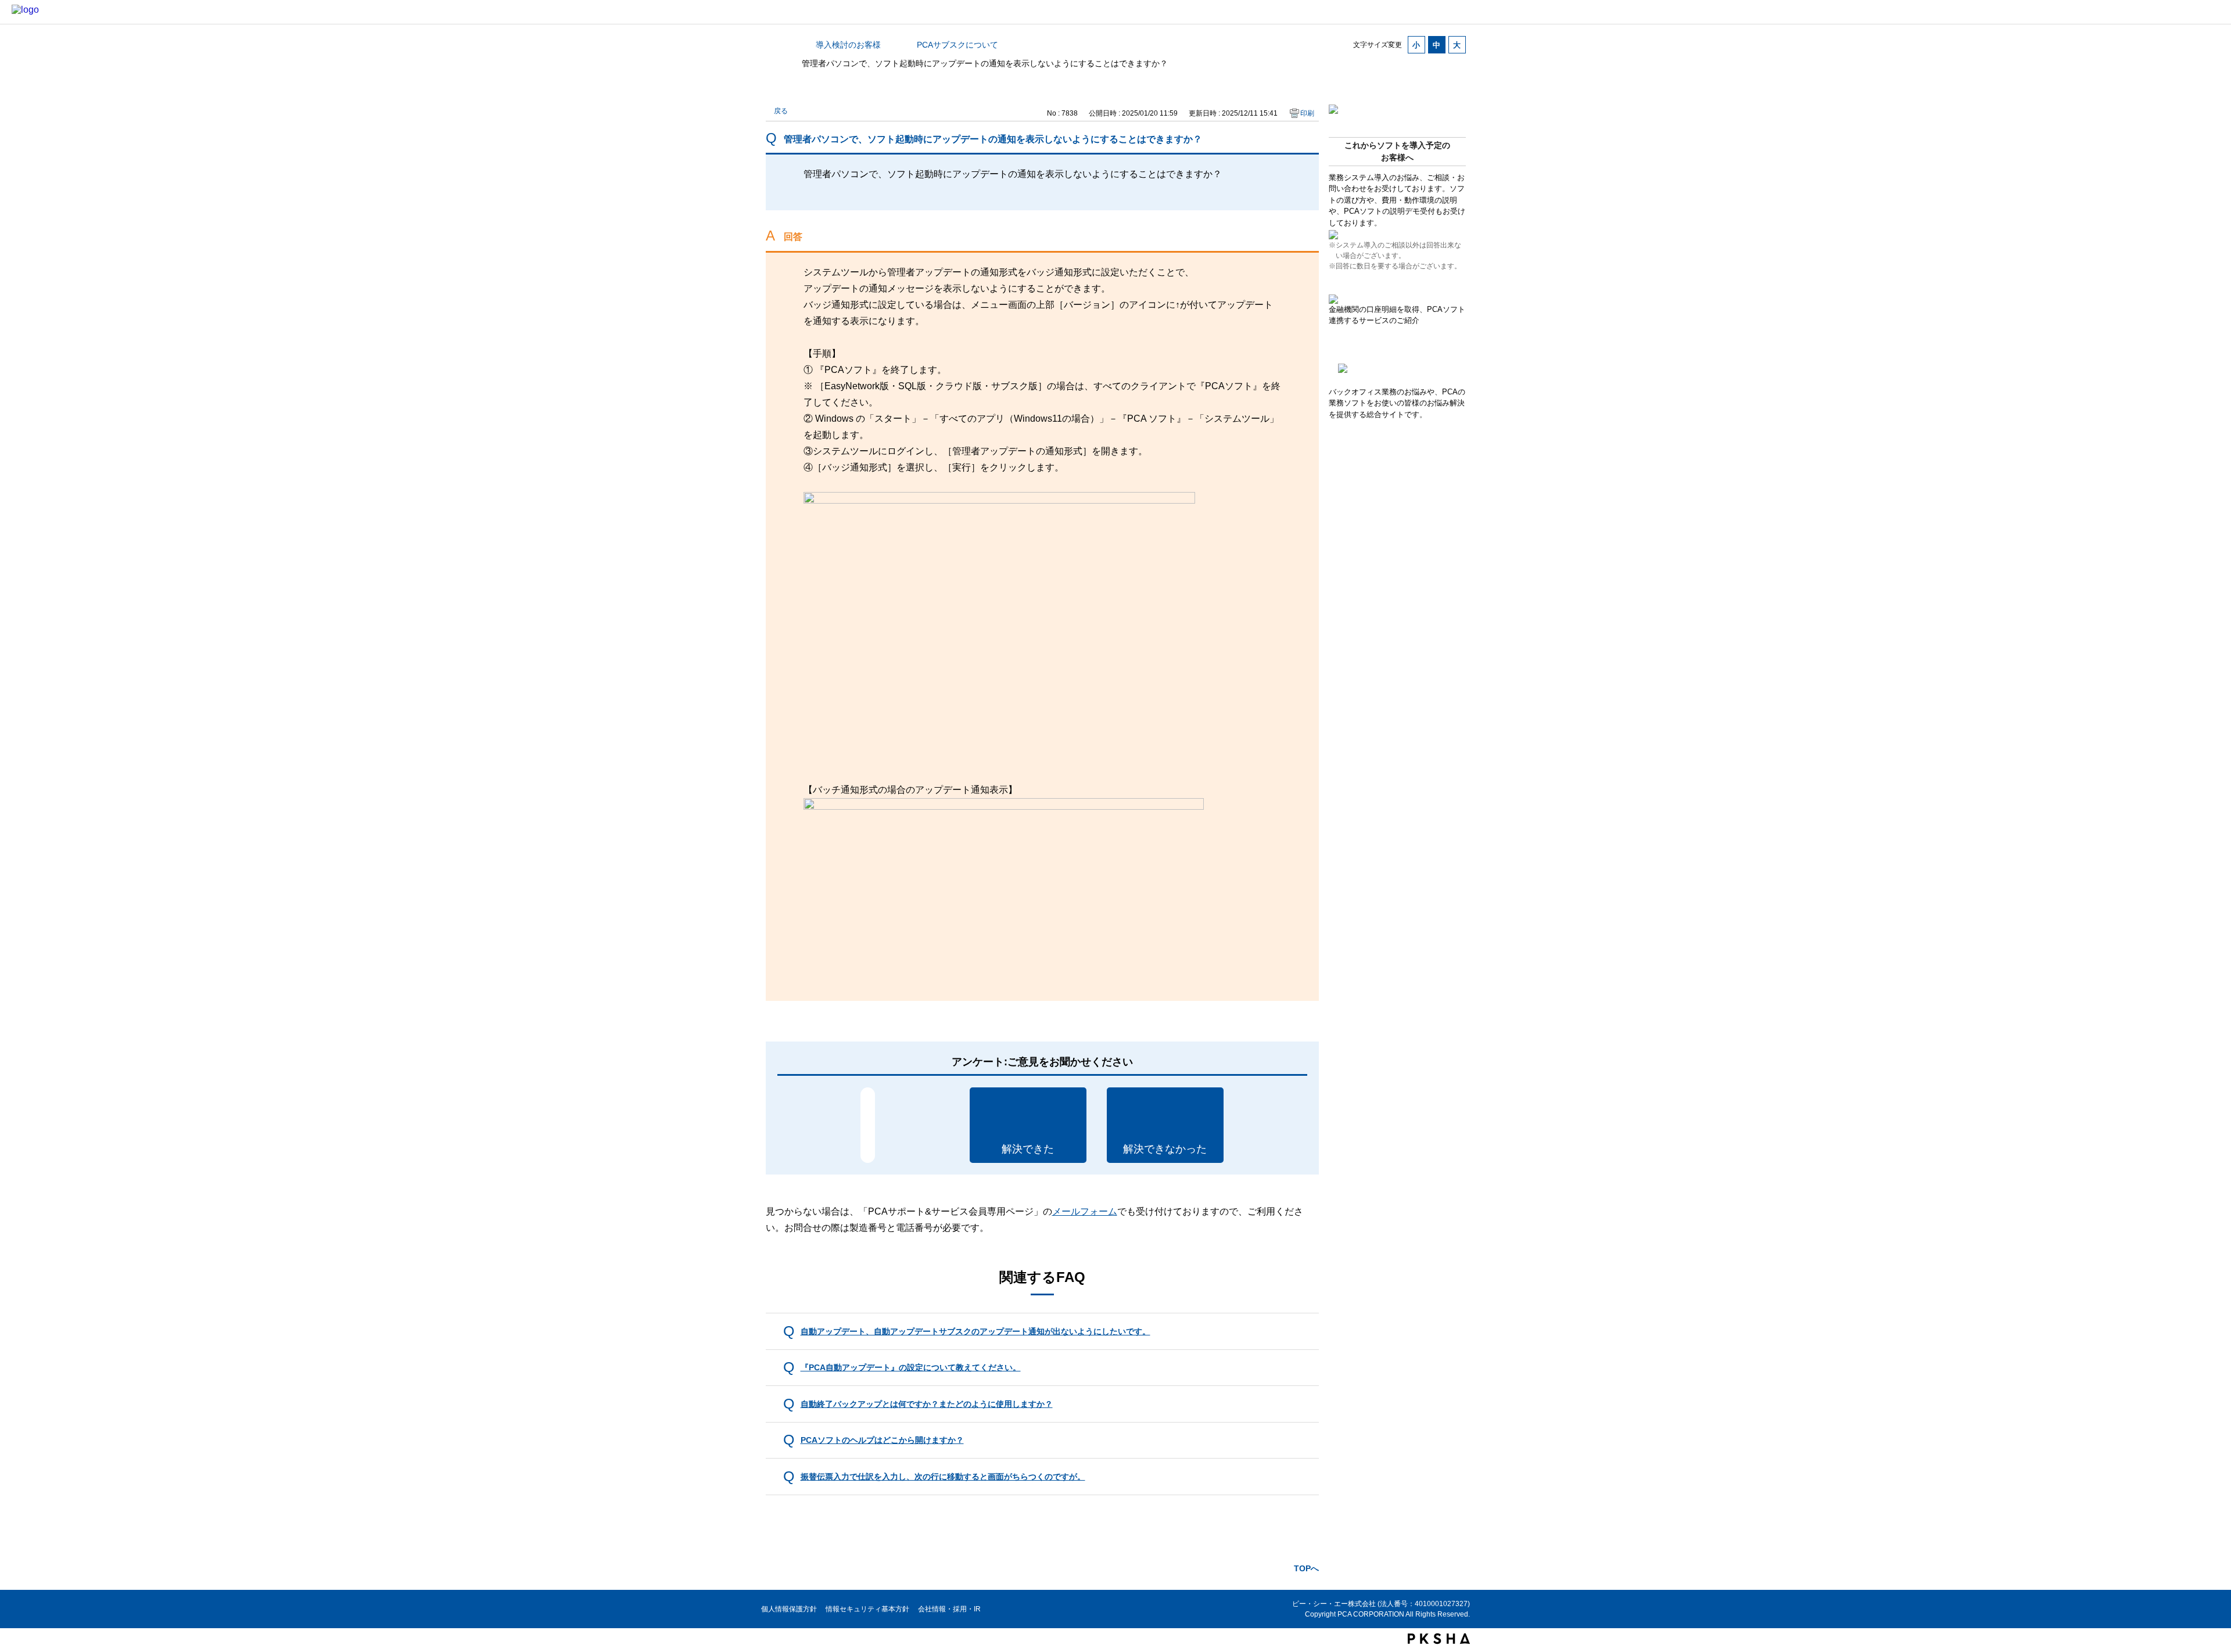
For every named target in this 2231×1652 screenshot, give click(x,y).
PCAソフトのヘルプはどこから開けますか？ (882, 1440)
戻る (781, 111)
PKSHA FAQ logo (1439, 1639)
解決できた (1028, 1149)
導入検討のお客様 (848, 45)
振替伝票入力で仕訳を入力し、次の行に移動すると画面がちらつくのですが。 (943, 1477)
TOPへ (1306, 1568)
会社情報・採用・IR (949, 1609)
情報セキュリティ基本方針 (867, 1609)
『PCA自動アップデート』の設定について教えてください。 (911, 1367)
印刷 (1307, 113)
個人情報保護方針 (789, 1609)
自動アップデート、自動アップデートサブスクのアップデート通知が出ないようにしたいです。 (975, 1331)
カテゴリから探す (773, 45)
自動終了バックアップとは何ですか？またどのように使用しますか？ (927, 1404)
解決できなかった (1165, 1149)
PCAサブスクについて (957, 45)
